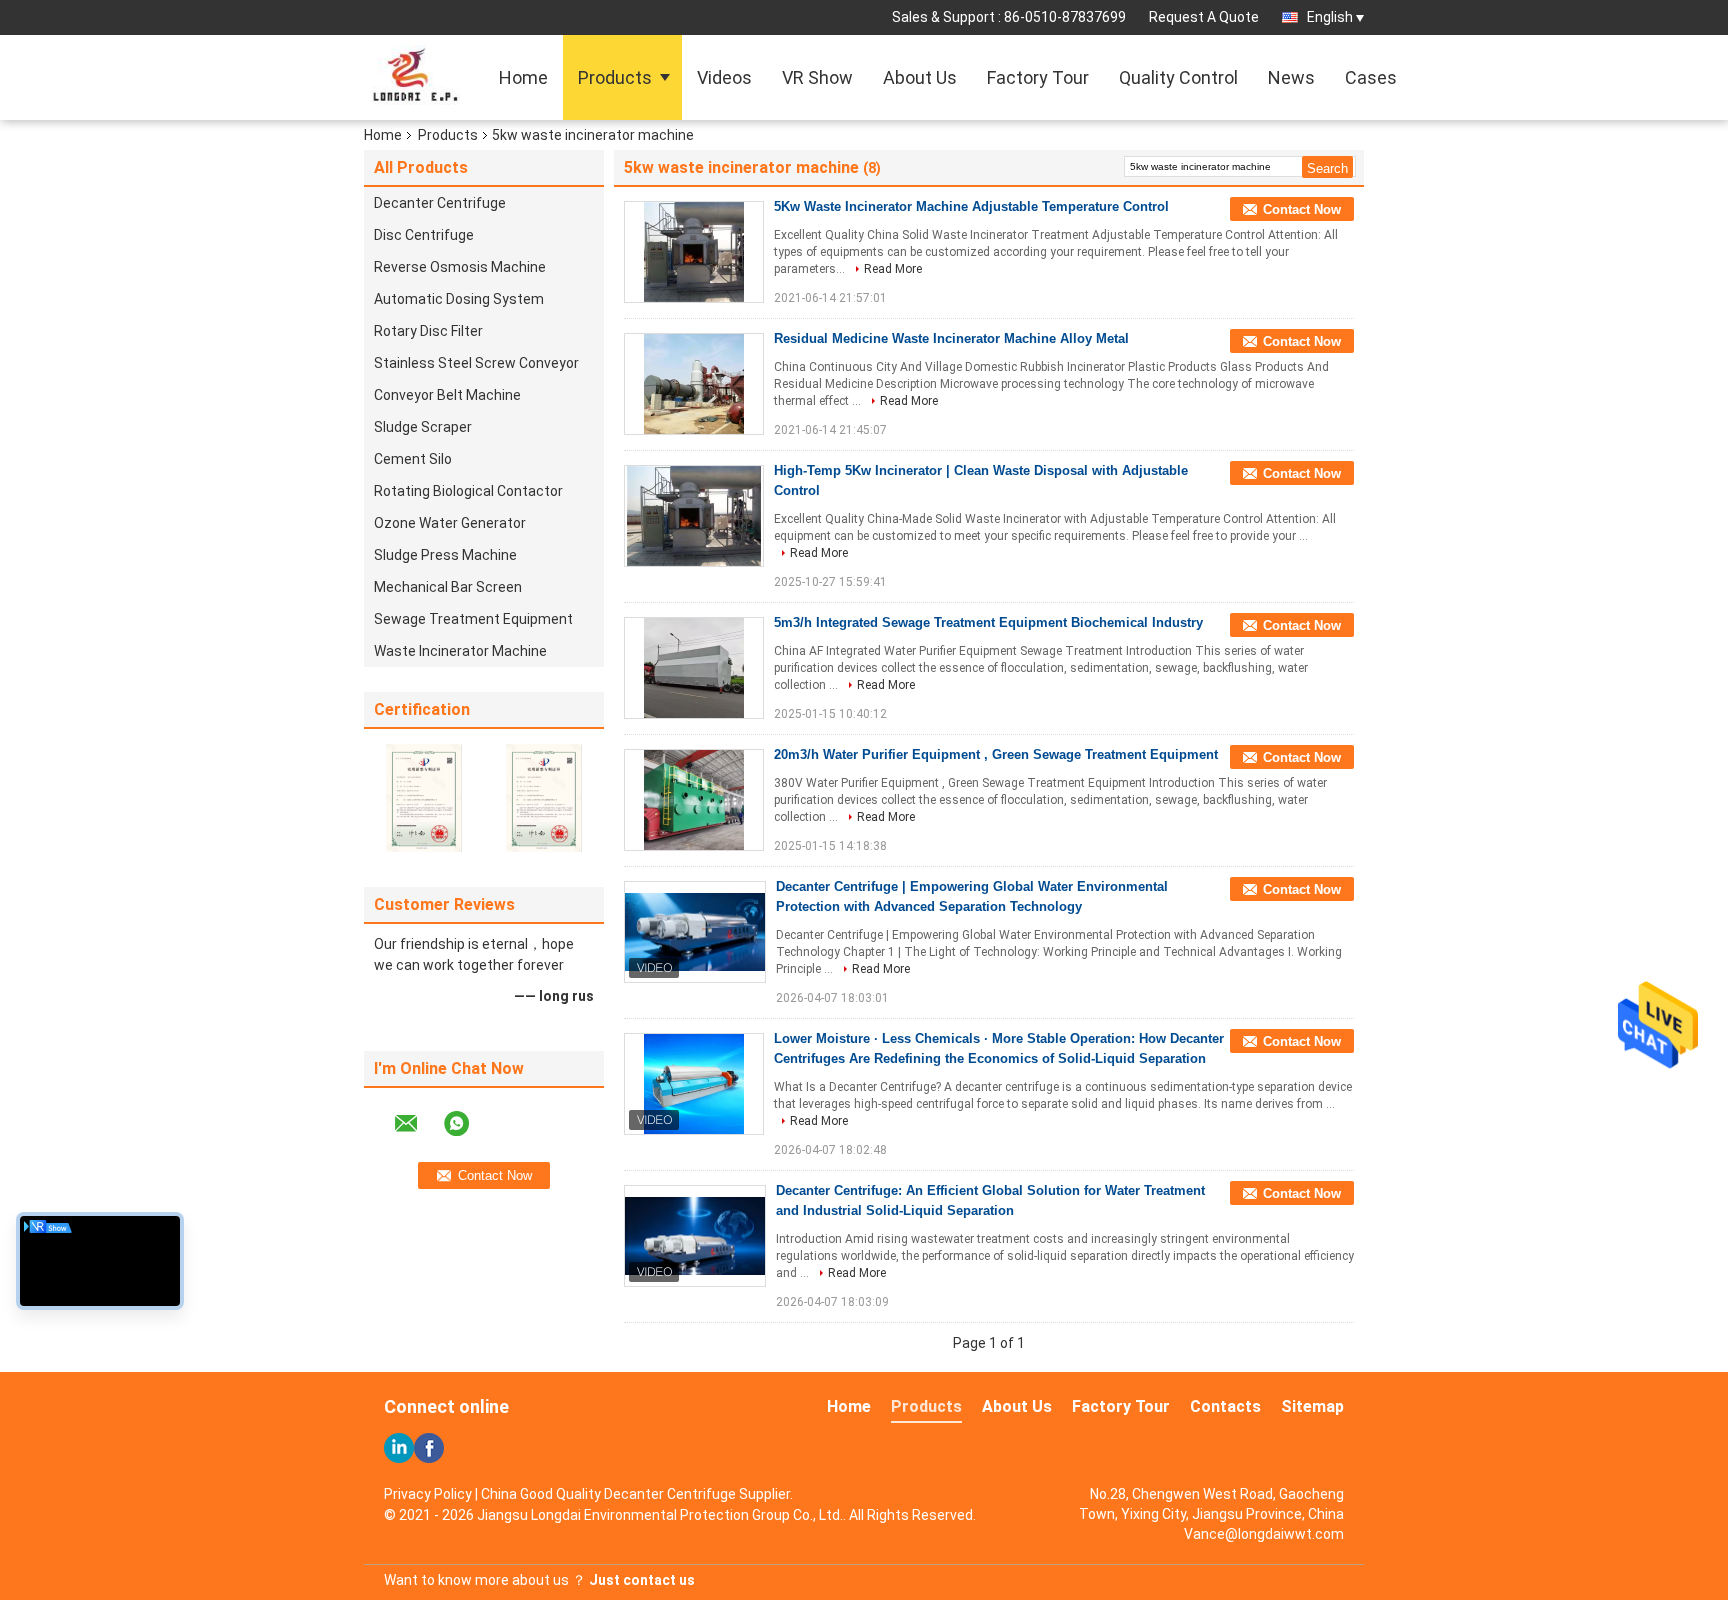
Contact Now (1302, 209)
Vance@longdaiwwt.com (1264, 1534)
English (1330, 17)
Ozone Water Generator (450, 523)
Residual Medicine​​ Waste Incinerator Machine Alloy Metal (951, 338)
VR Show (817, 77)
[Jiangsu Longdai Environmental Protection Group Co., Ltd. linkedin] (399, 1448)
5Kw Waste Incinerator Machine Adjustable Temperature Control (971, 206)
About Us (920, 77)
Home (523, 77)
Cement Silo (413, 459)
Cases (1371, 77)
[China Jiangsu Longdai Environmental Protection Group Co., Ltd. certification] (424, 797)
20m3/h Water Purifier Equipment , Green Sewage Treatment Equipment (996, 754)
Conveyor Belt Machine (447, 395)
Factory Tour (1038, 77)
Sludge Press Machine (445, 555)
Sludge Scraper (423, 427)
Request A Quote (1204, 17)
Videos (724, 77)
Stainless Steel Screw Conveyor (476, 363)
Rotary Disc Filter (428, 331)
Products (615, 77)
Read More (893, 269)
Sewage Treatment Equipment (473, 619)
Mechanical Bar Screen (448, 587)
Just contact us (642, 1580)
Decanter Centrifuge (440, 203)
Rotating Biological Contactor (468, 491)
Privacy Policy (428, 1494)
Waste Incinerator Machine (460, 651)
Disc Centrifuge (424, 235)
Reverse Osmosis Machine (460, 267)
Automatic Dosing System (459, 299)
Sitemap (1312, 1406)
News (1291, 77)
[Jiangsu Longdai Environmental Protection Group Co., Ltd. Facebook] (429, 1448)
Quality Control (1178, 77)
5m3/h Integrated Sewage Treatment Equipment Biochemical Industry (988, 622)
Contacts (1225, 1406)
